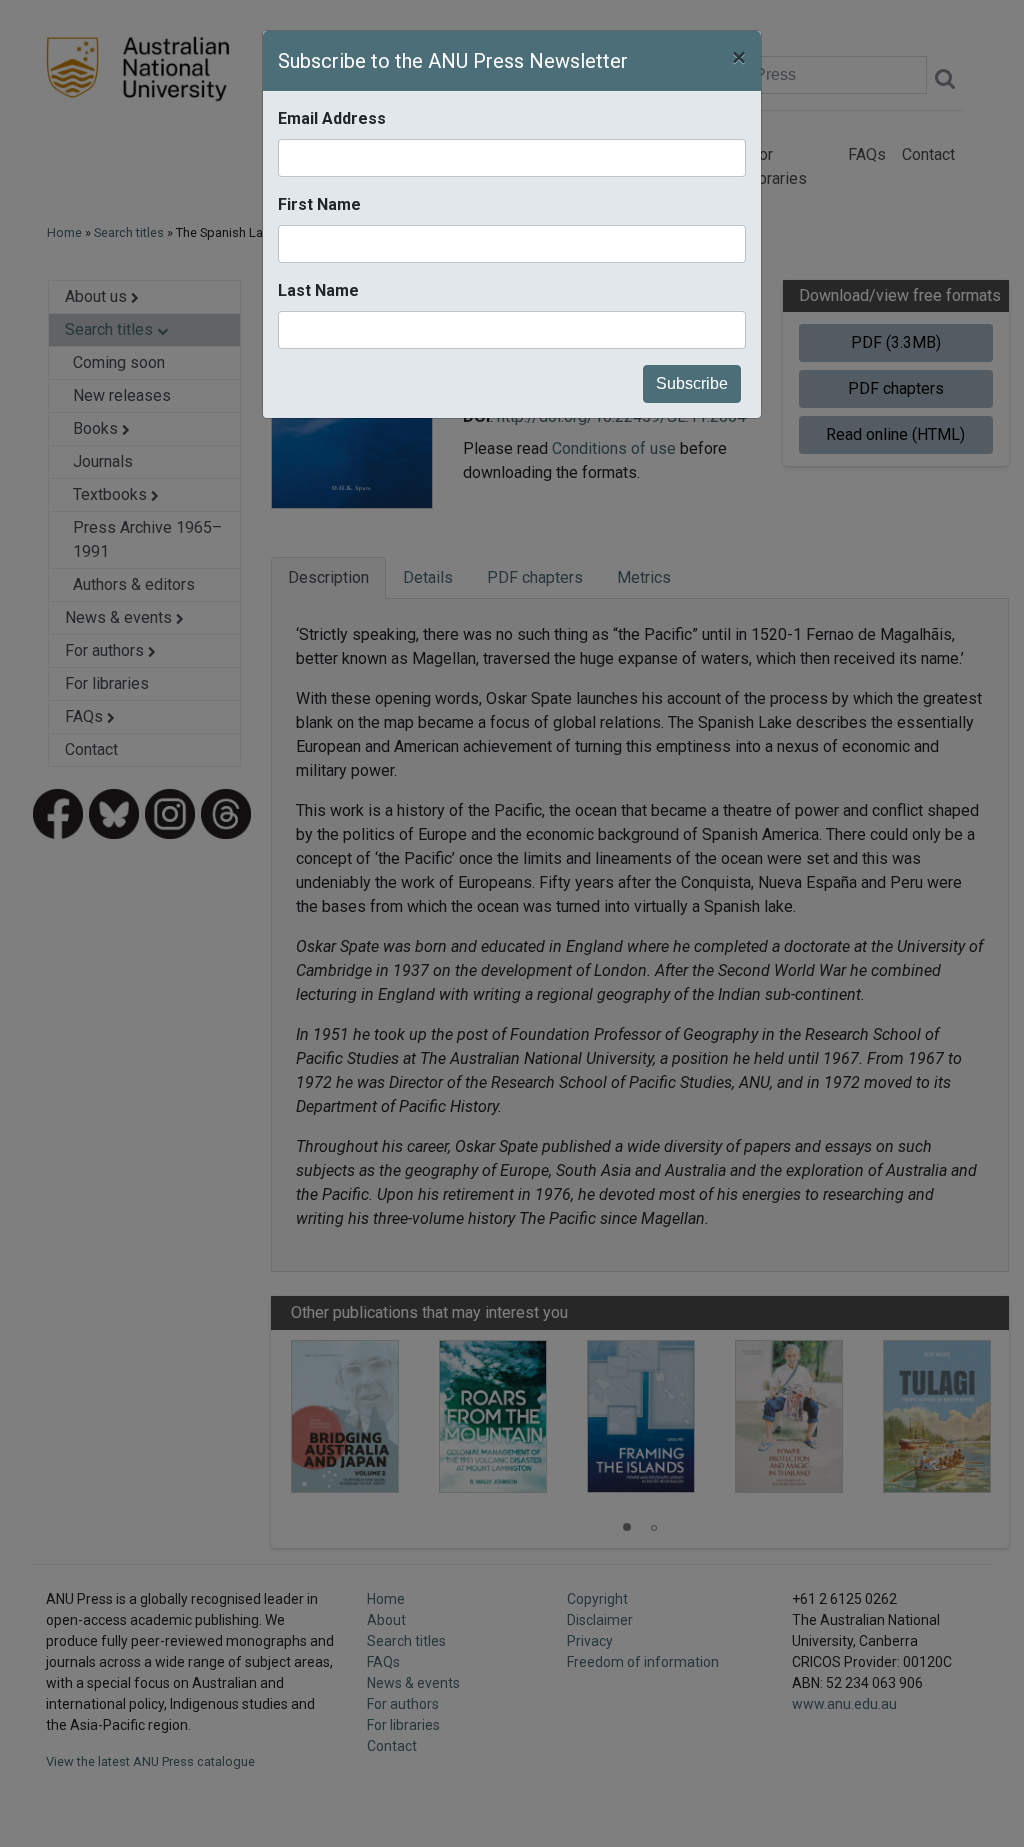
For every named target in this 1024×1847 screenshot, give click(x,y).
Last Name (318, 290)
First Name (319, 204)
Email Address (332, 118)
